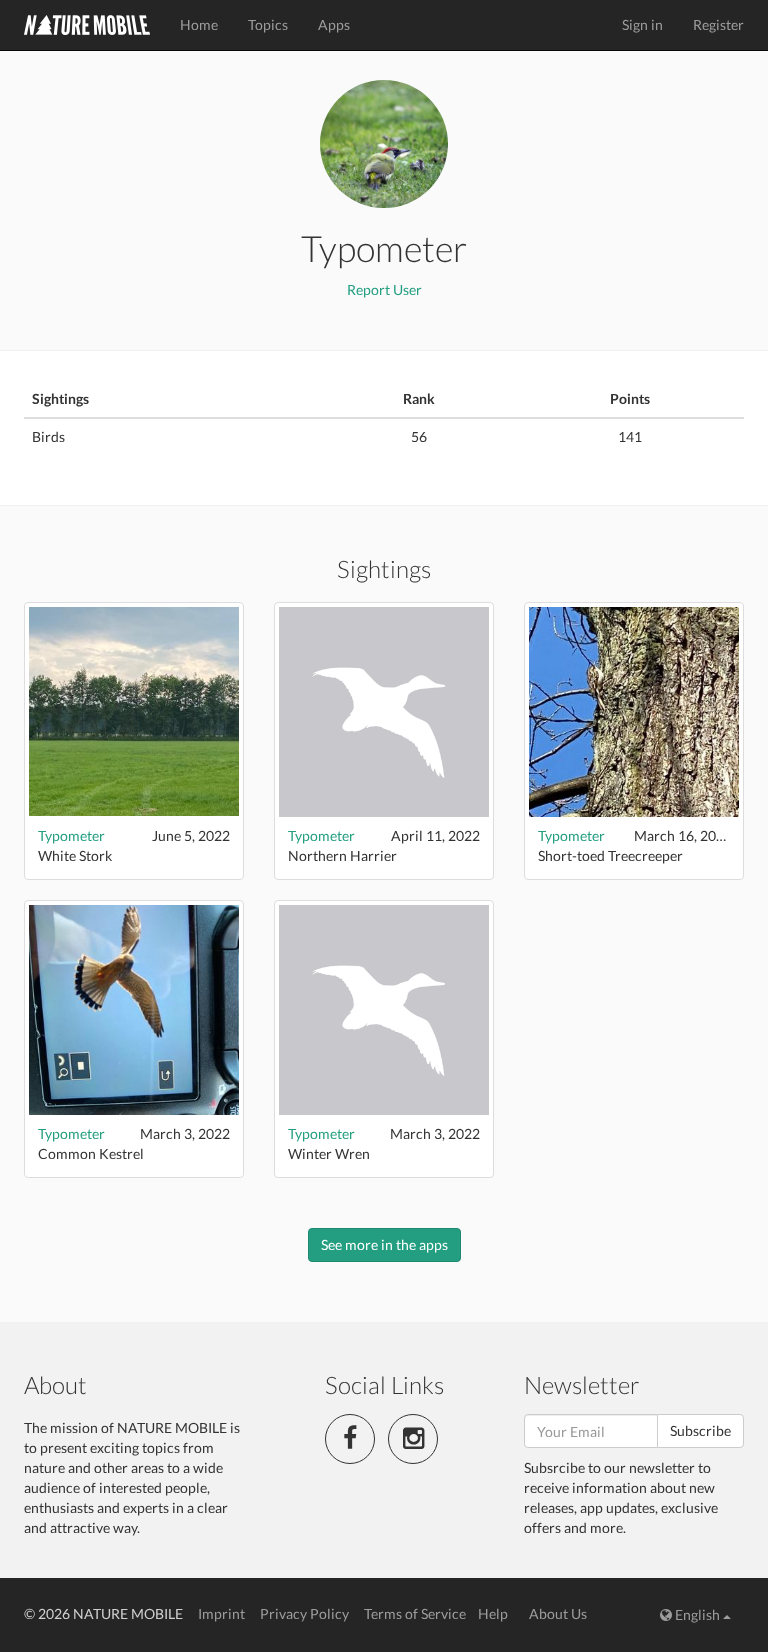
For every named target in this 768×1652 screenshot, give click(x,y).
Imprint (221, 1613)
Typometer (71, 835)
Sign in (642, 24)
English (697, 1614)
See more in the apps (384, 1244)
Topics (268, 24)
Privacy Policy (304, 1613)
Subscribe (700, 1430)
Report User (384, 289)
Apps (334, 24)
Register (718, 24)
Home (199, 24)
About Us (558, 1613)
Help (493, 1613)
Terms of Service (415, 1613)
